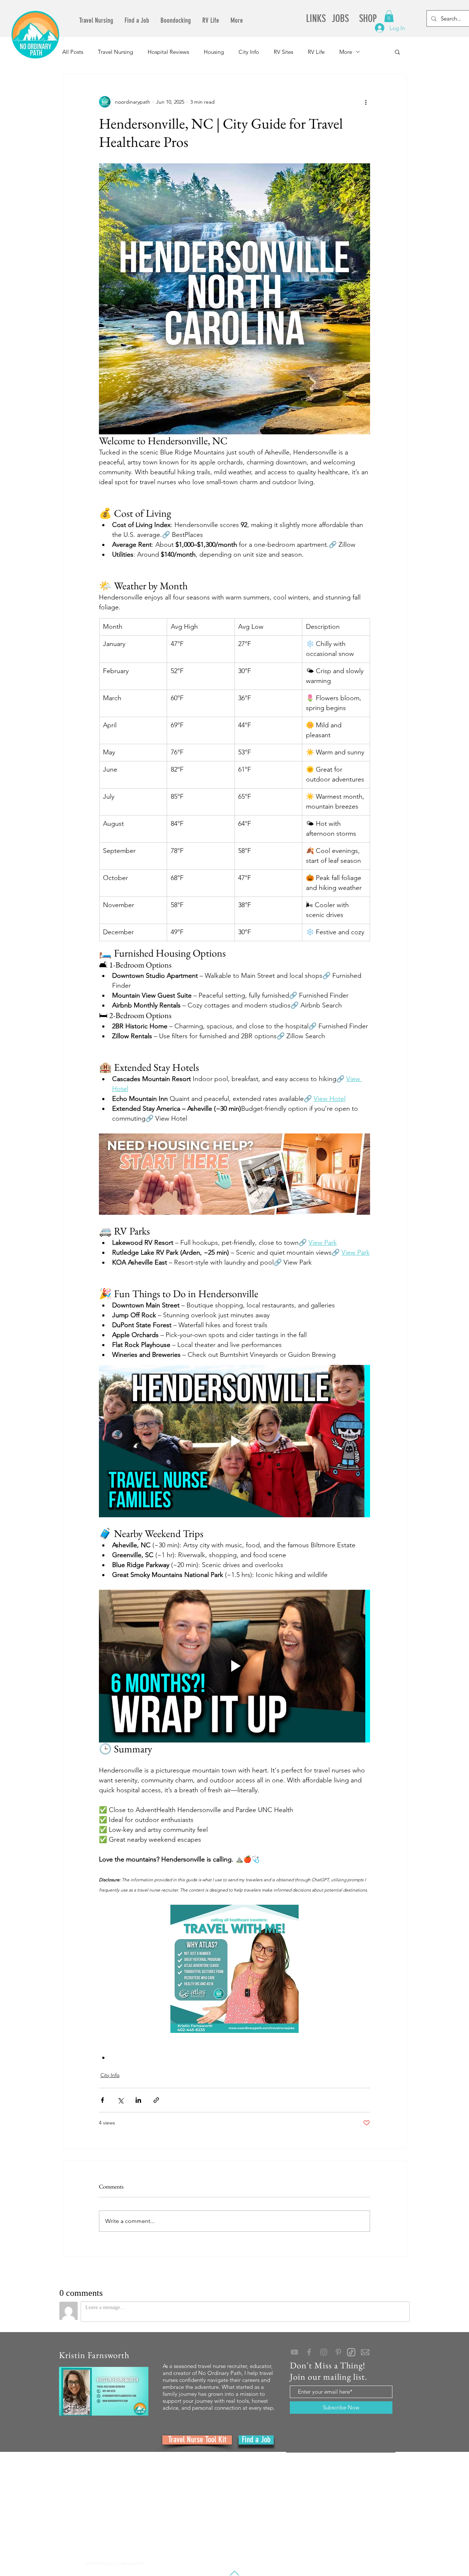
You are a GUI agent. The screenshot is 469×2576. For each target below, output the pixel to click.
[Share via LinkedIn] (138, 2100)
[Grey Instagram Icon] (324, 2352)
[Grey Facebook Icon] (309, 2352)
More (346, 52)
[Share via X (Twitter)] (120, 2100)
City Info (249, 52)
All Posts (73, 52)
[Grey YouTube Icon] (294, 2352)
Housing (214, 52)
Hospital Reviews (168, 52)
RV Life (316, 52)
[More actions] (366, 102)
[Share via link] (156, 2100)
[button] (389, 16)
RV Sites (283, 52)
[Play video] (234, 1441)
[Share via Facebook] (102, 2100)
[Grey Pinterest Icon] (338, 2352)
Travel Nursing (115, 52)
